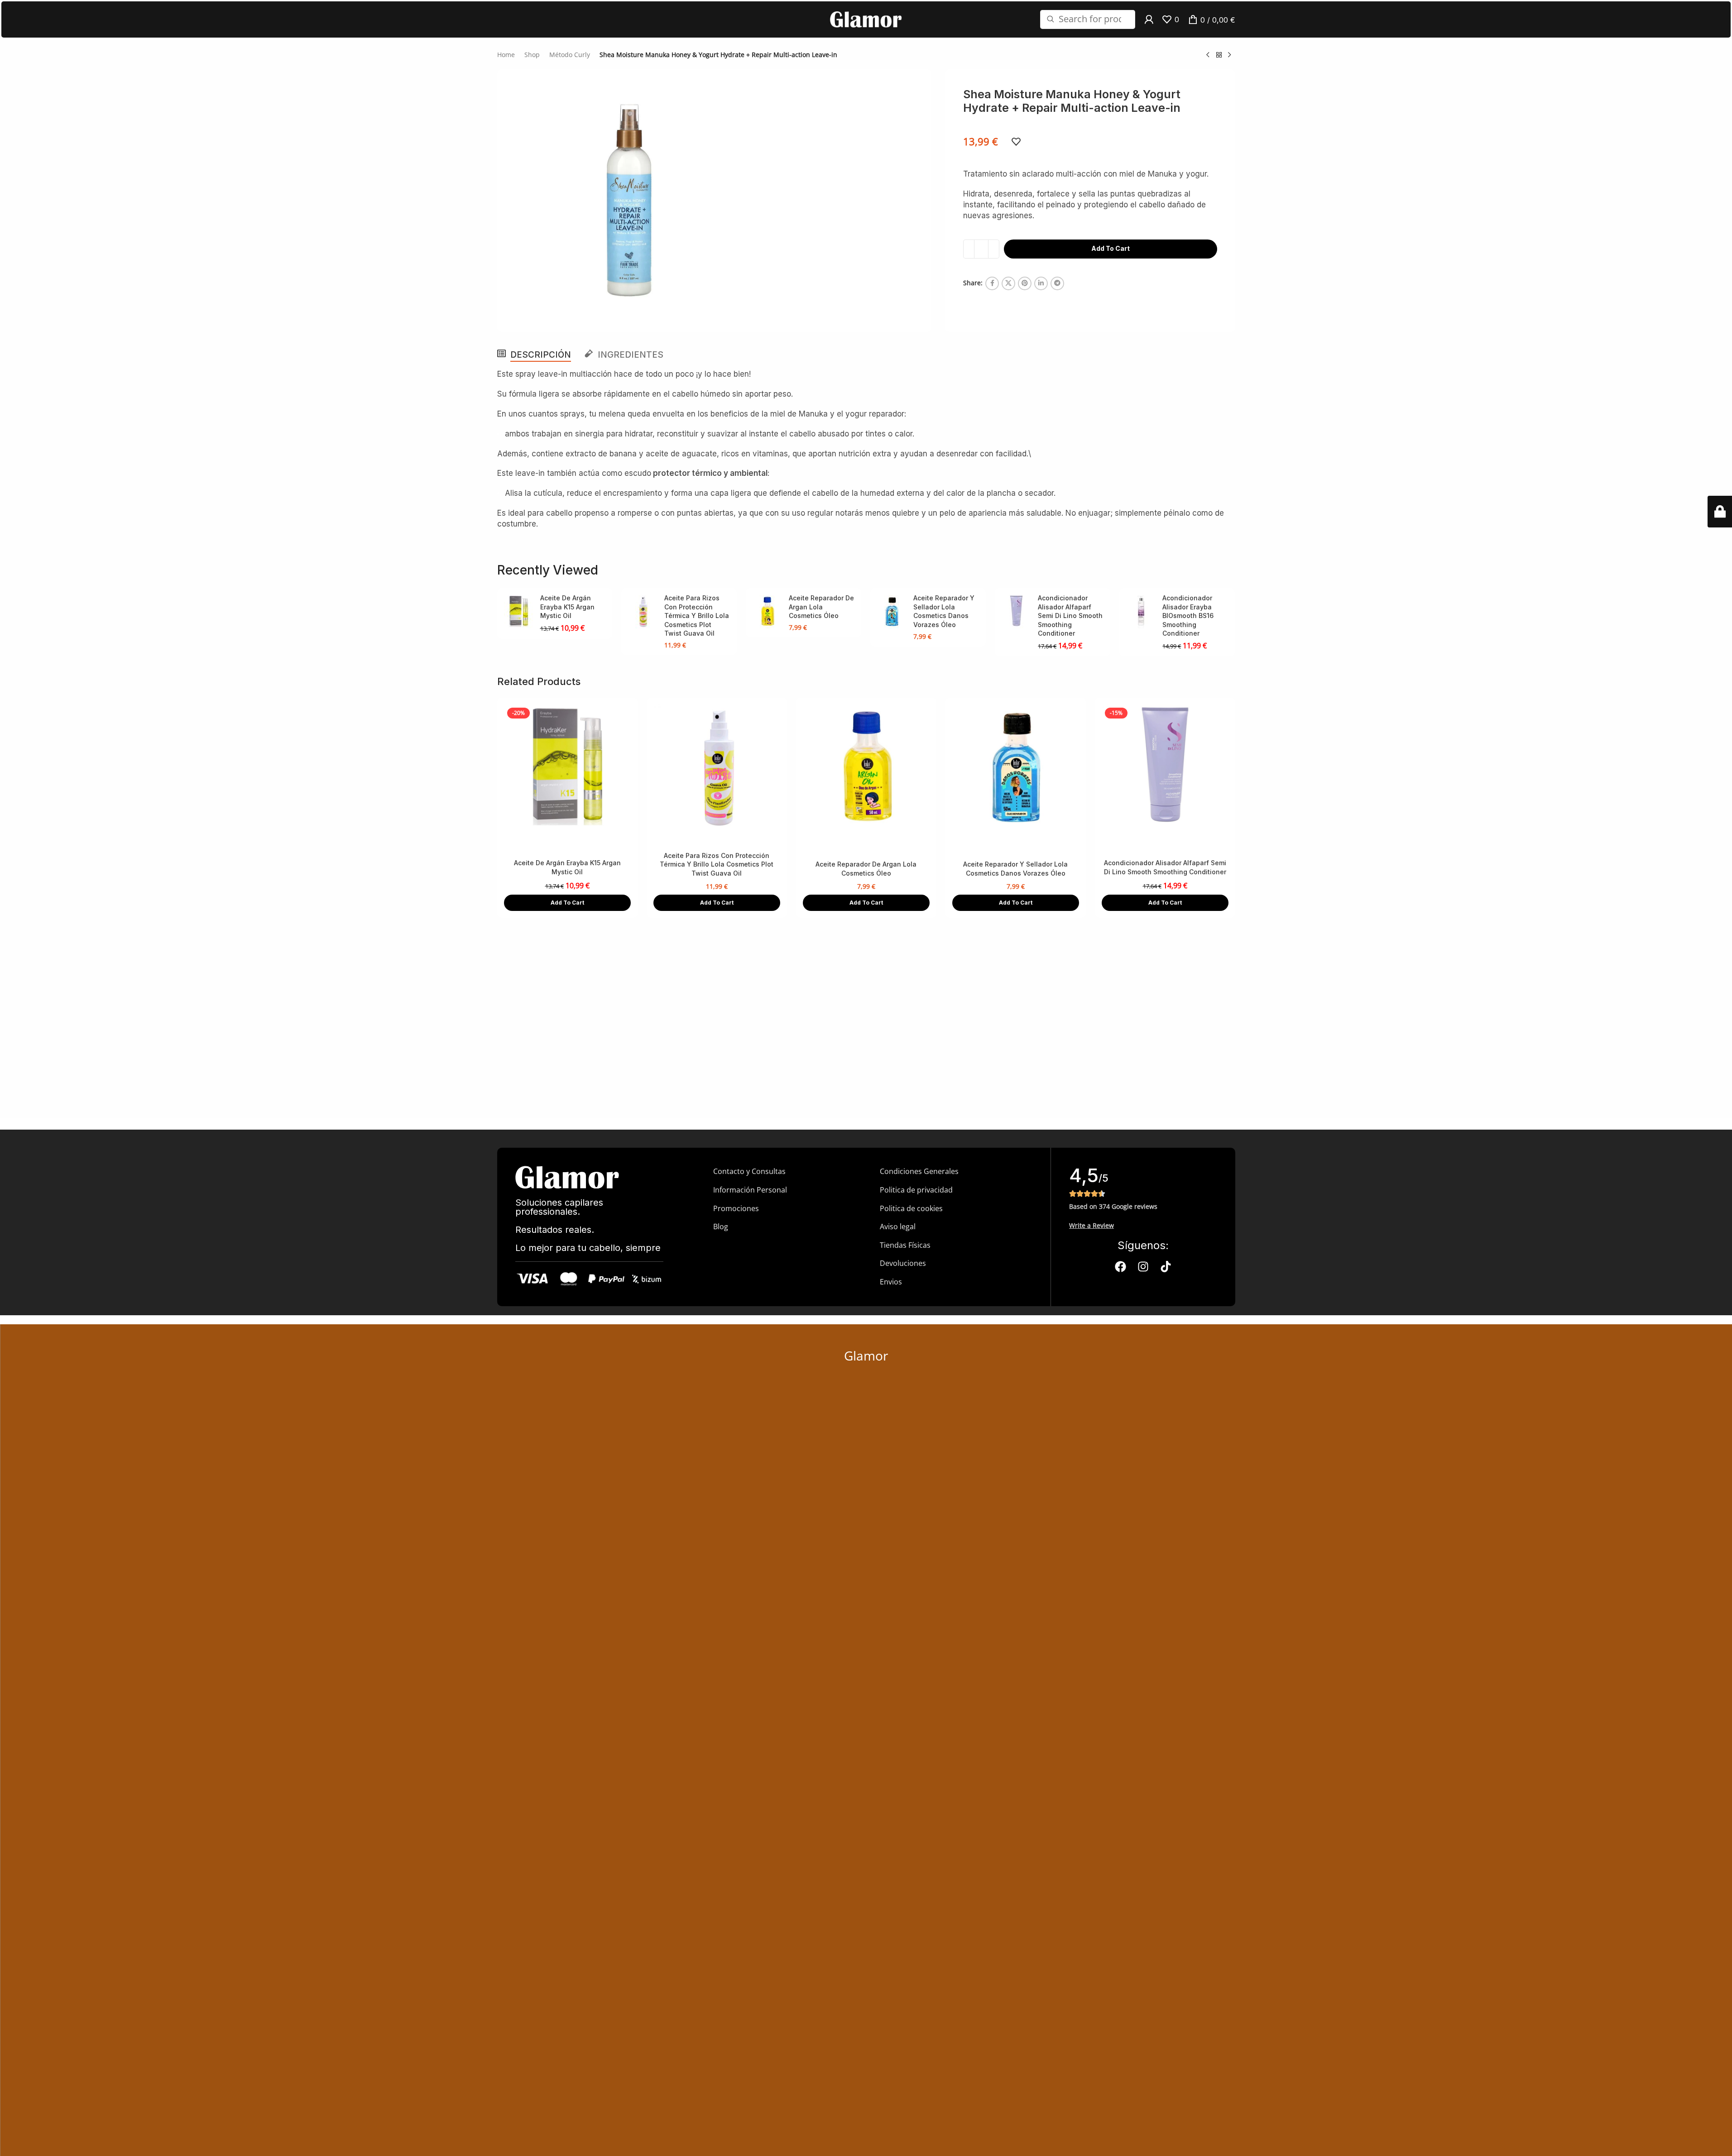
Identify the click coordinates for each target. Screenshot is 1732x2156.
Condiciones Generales (919, 1171)
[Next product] (1230, 55)
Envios (891, 1282)
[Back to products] (1219, 55)
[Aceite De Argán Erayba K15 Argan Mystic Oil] (519, 612)
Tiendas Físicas (905, 1245)
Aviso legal (898, 1227)
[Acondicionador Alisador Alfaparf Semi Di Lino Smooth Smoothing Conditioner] (1016, 612)
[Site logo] (866, 19)
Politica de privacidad (916, 1190)
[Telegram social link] (1057, 283)
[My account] (1149, 19)
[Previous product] (1208, 55)
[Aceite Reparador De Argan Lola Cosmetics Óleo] (767, 612)
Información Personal (750, 1190)
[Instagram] (1143, 1267)
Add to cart (1111, 248)
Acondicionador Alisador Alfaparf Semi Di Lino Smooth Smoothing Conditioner (1070, 616)
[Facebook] (1120, 1267)
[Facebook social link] (992, 283)
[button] (567, 903)
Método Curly (570, 55)
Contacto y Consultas (749, 1171)
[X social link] (1008, 283)
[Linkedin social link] (1041, 283)
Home (506, 55)
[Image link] (567, 1176)
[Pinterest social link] (1025, 283)
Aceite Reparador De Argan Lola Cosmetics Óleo (821, 607)
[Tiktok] (1166, 1267)
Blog (721, 1227)
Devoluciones (903, 1263)
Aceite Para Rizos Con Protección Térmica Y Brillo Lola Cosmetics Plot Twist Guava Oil (697, 616)
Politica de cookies (911, 1208)
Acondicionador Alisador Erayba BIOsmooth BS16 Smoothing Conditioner (1188, 616)
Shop (532, 55)
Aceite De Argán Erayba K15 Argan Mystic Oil (567, 607)
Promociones (736, 1208)
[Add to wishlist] (1016, 142)
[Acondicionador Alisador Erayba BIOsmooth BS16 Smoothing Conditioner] (1141, 612)
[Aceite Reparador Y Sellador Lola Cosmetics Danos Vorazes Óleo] (892, 612)
